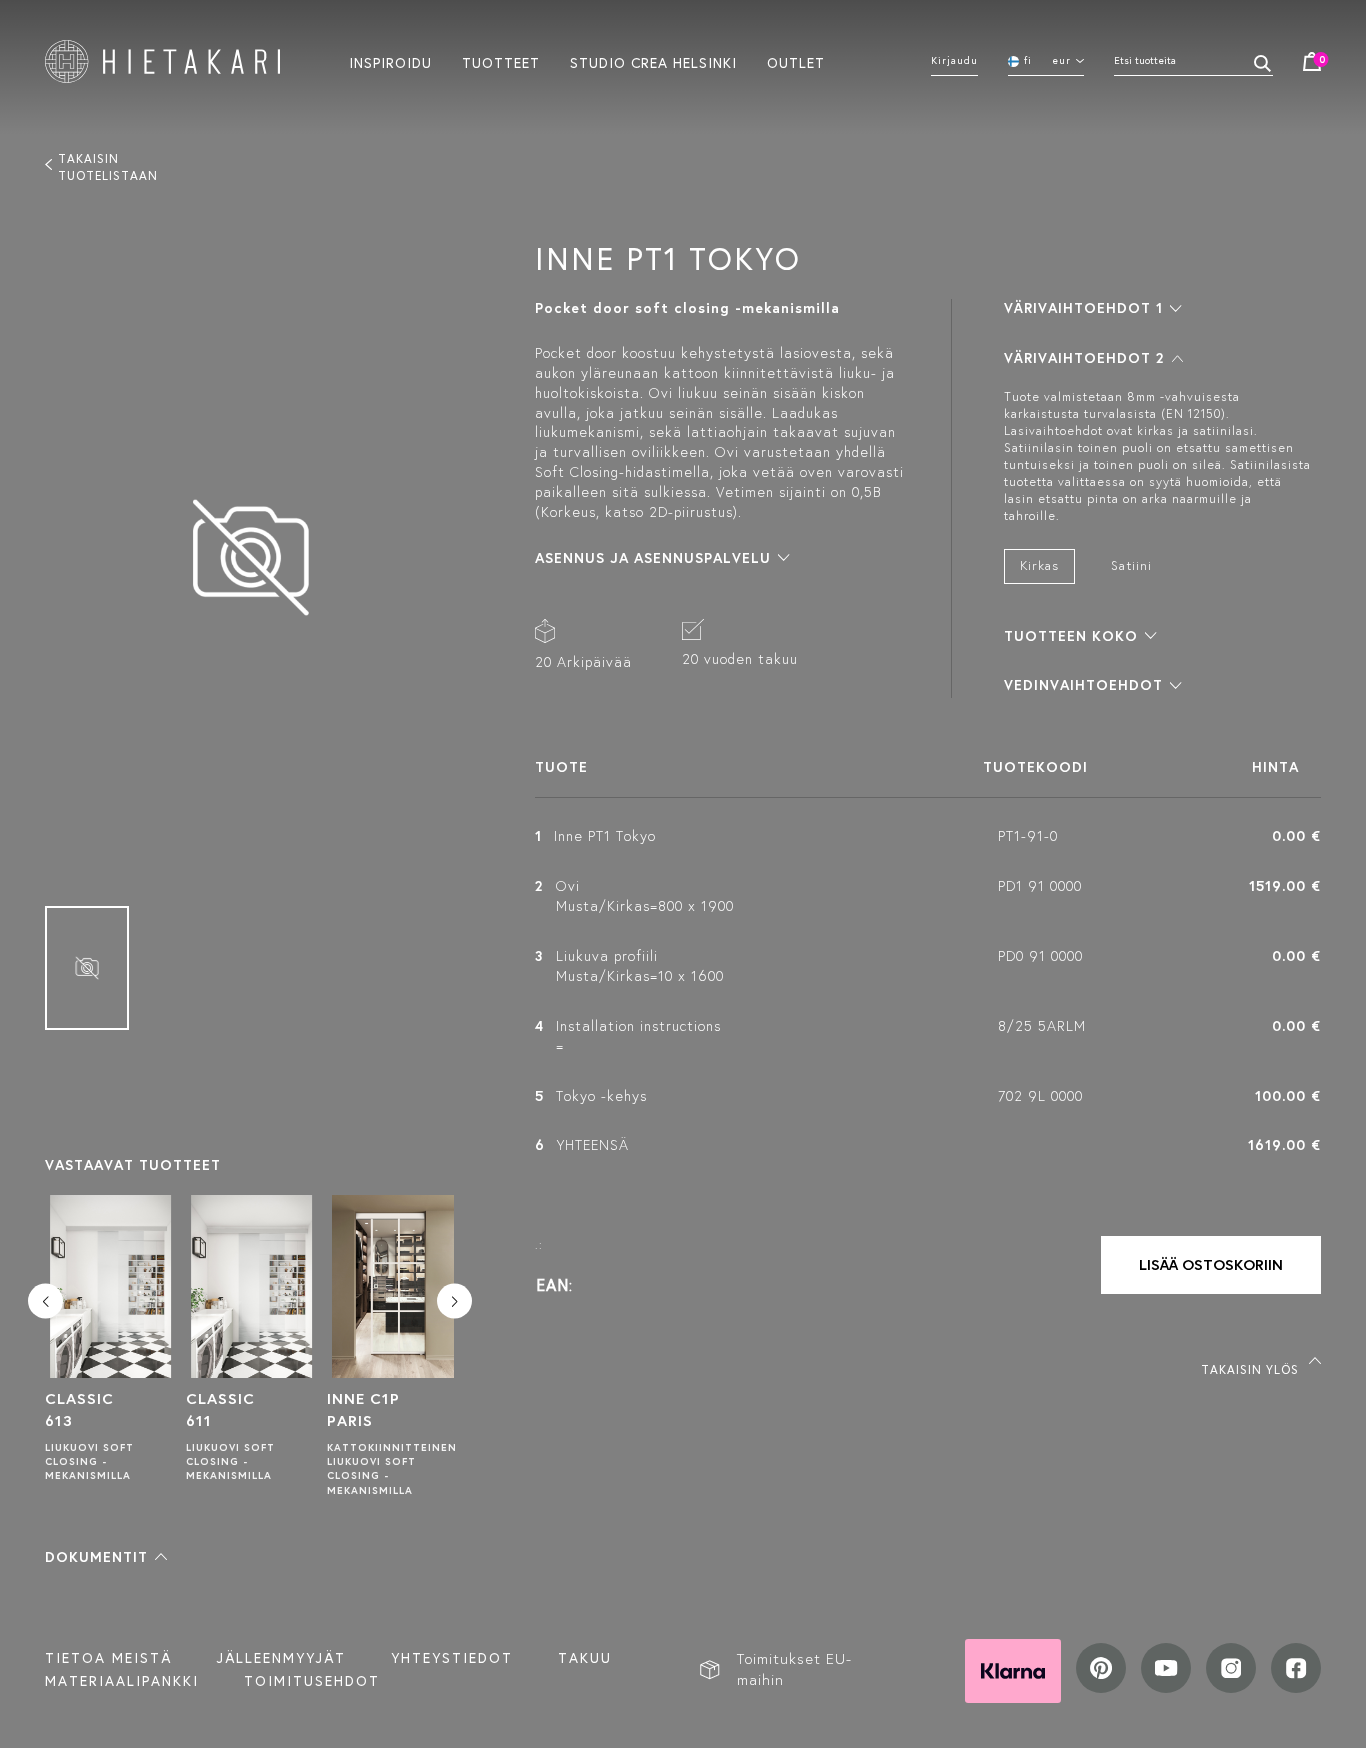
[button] (106, 1557)
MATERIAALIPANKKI (122, 1681)
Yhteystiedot (452, 1658)
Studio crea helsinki (653, 62)
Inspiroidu (390, 62)
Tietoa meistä (108, 1658)
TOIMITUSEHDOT (312, 1681)
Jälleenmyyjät (281, 1658)
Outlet (796, 62)
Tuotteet (501, 62)
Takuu (585, 1658)
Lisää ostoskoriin (1211, 1264)
